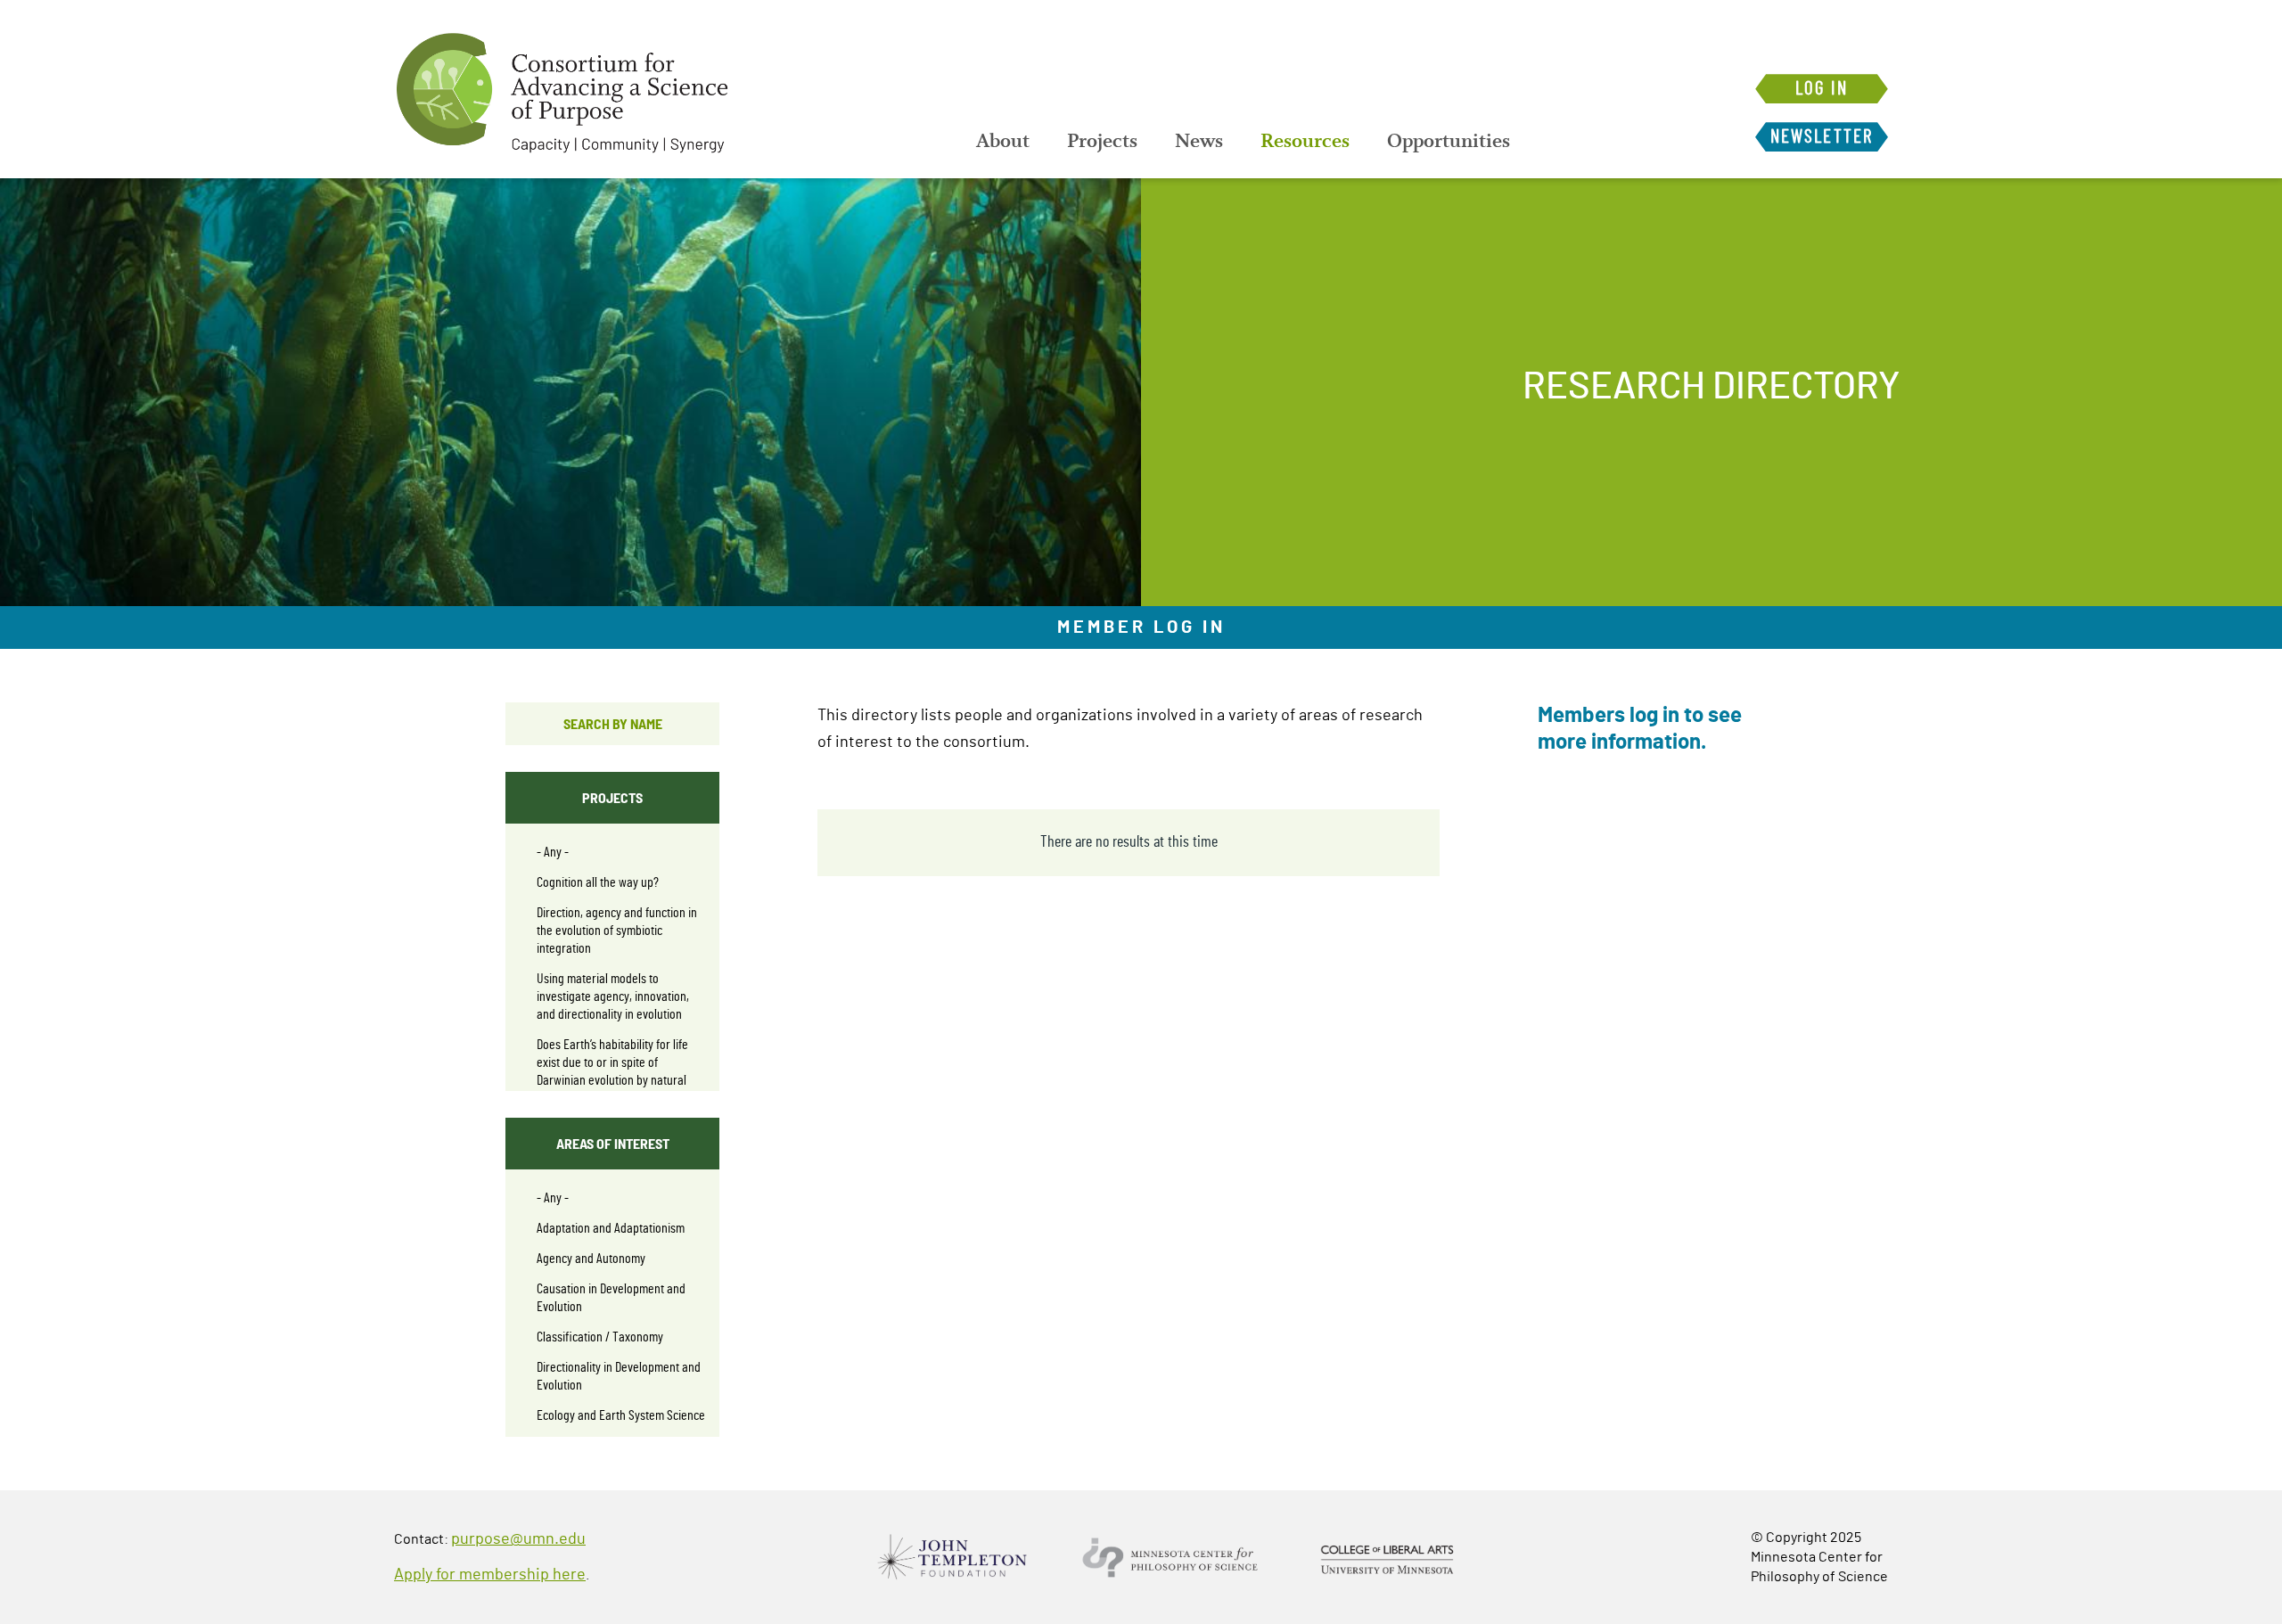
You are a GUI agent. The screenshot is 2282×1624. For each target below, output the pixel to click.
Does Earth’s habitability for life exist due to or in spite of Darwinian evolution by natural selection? (612, 1071)
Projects (1102, 141)
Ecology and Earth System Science (621, 1415)
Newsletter (1822, 137)
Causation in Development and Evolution (611, 1298)
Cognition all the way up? (598, 882)
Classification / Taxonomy (600, 1337)
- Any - (553, 852)
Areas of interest (613, 1143)
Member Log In (1141, 627)
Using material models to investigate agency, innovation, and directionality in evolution (613, 997)
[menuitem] (1003, 141)
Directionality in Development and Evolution (619, 1376)
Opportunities (1449, 141)
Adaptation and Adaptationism (611, 1228)
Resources (1305, 141)
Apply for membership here (490, 1575)
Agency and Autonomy (591, 1259)
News (1199, 141)
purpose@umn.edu (518, 1539)
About (1003, 141)
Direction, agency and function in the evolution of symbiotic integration (617, 931)
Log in (1822, 89)
